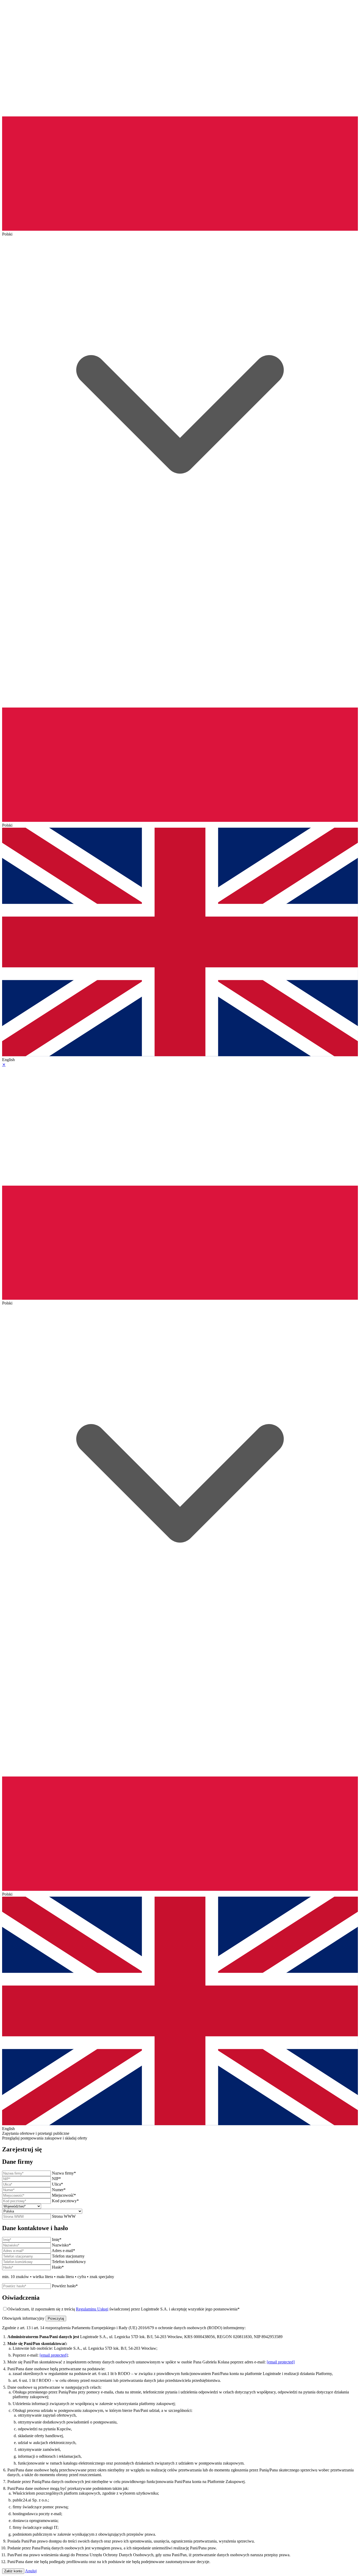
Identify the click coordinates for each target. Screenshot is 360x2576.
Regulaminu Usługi (92, 2309)
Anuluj (31, 2571)
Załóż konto (13, 2571)
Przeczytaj (56, 2319)
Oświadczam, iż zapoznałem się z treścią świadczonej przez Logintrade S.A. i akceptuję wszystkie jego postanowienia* (123, 2309)
